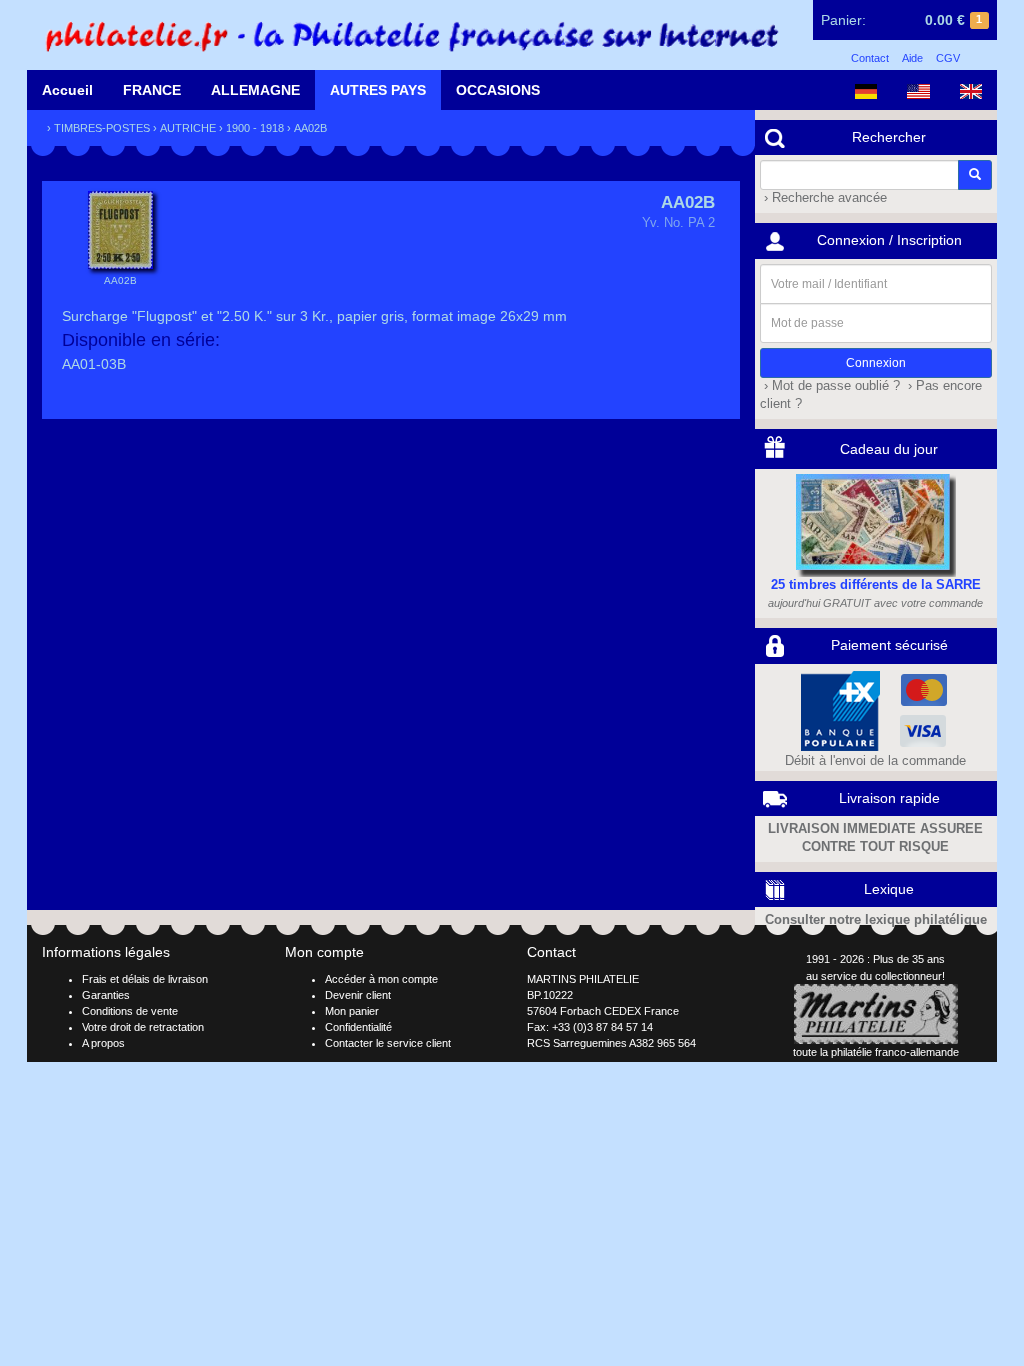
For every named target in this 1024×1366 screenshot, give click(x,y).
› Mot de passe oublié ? (830, 386)
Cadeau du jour (889, 449)
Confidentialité (358, 1027)
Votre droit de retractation (143, 1027)
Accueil (67, 90)
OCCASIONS (498, 90)
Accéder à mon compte (381, 979)
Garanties (106, 995)
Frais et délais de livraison (145, 979)
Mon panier (352, 1011)
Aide (912, 58)
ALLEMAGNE (255, 90)
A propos (103, 1043)
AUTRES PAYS (378, 90)
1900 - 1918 (255, 128)
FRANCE (152, 90)
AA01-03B (94, 364)
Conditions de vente (130, 1011)
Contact (870, 58)
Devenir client (358, 995)
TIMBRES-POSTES (102, 128)
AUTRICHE (188, 128)
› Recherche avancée (823, 198)
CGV (948, 58)
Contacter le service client (388, 1043)
